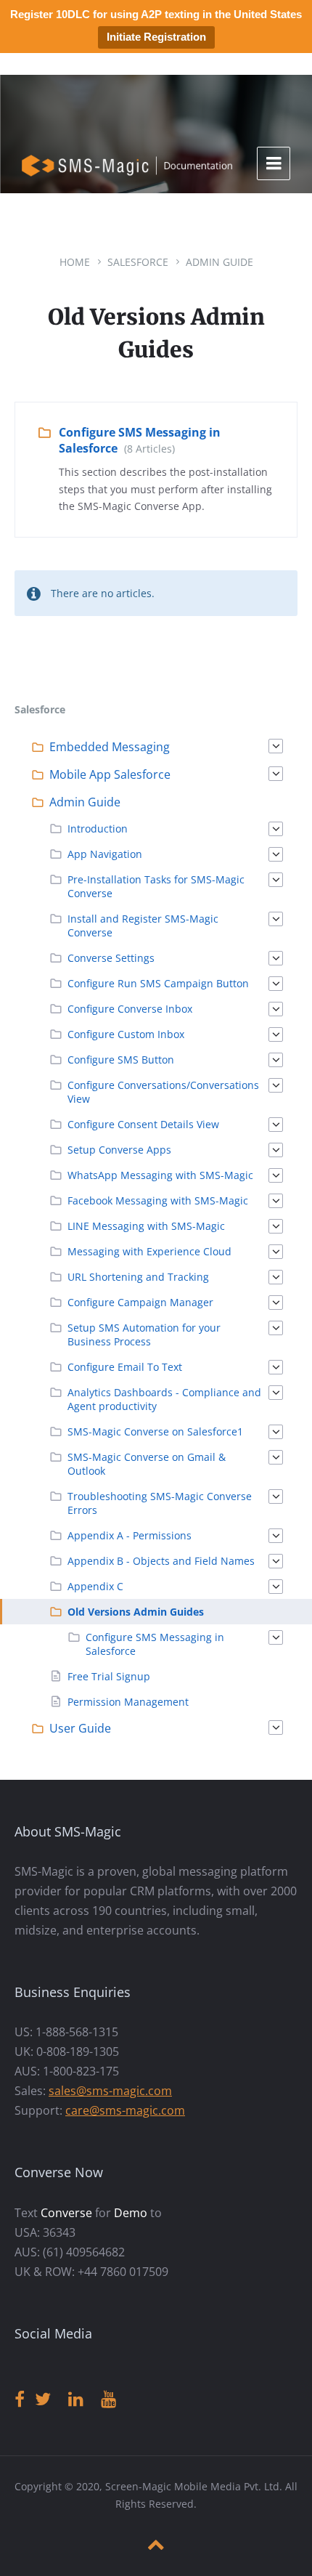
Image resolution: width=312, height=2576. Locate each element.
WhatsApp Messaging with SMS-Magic (160, 1175)
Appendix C (95, 1586)
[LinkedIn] (76, 2400)
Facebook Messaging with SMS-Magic (158, 1200)
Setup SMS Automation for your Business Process (144, 1334)
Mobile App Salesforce (110, 774)
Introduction (98, 829)
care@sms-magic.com (125, 2110)
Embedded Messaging (110, 747)
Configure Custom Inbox (126, 1034)
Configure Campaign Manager (140, 1302)
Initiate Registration (156, 37)
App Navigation (105, 854)
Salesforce (138, 262)
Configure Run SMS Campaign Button (158, 983)
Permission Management (128, 1702)
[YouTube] (108, 2400)
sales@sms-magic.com (110, 2091)
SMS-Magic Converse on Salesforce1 (155, 1431)
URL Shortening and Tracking (138, 1277)
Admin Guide (219, 262)
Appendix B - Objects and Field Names (161, 1561)
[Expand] (276, 746)
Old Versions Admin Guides (136, 1612)
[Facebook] (20, 2400)
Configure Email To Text (125, 1367)
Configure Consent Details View (143, 1124)
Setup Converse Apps (119, 1150)
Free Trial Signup (109, 1676)
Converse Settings (111, 958)
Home (75, 262)
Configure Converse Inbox (130, 1009)
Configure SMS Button (121, 1060)
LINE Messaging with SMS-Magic (146, 1226)
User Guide (80, 1728)
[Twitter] (43, 2400)
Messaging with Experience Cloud (149, 1251)
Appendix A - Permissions (130, 1535)
